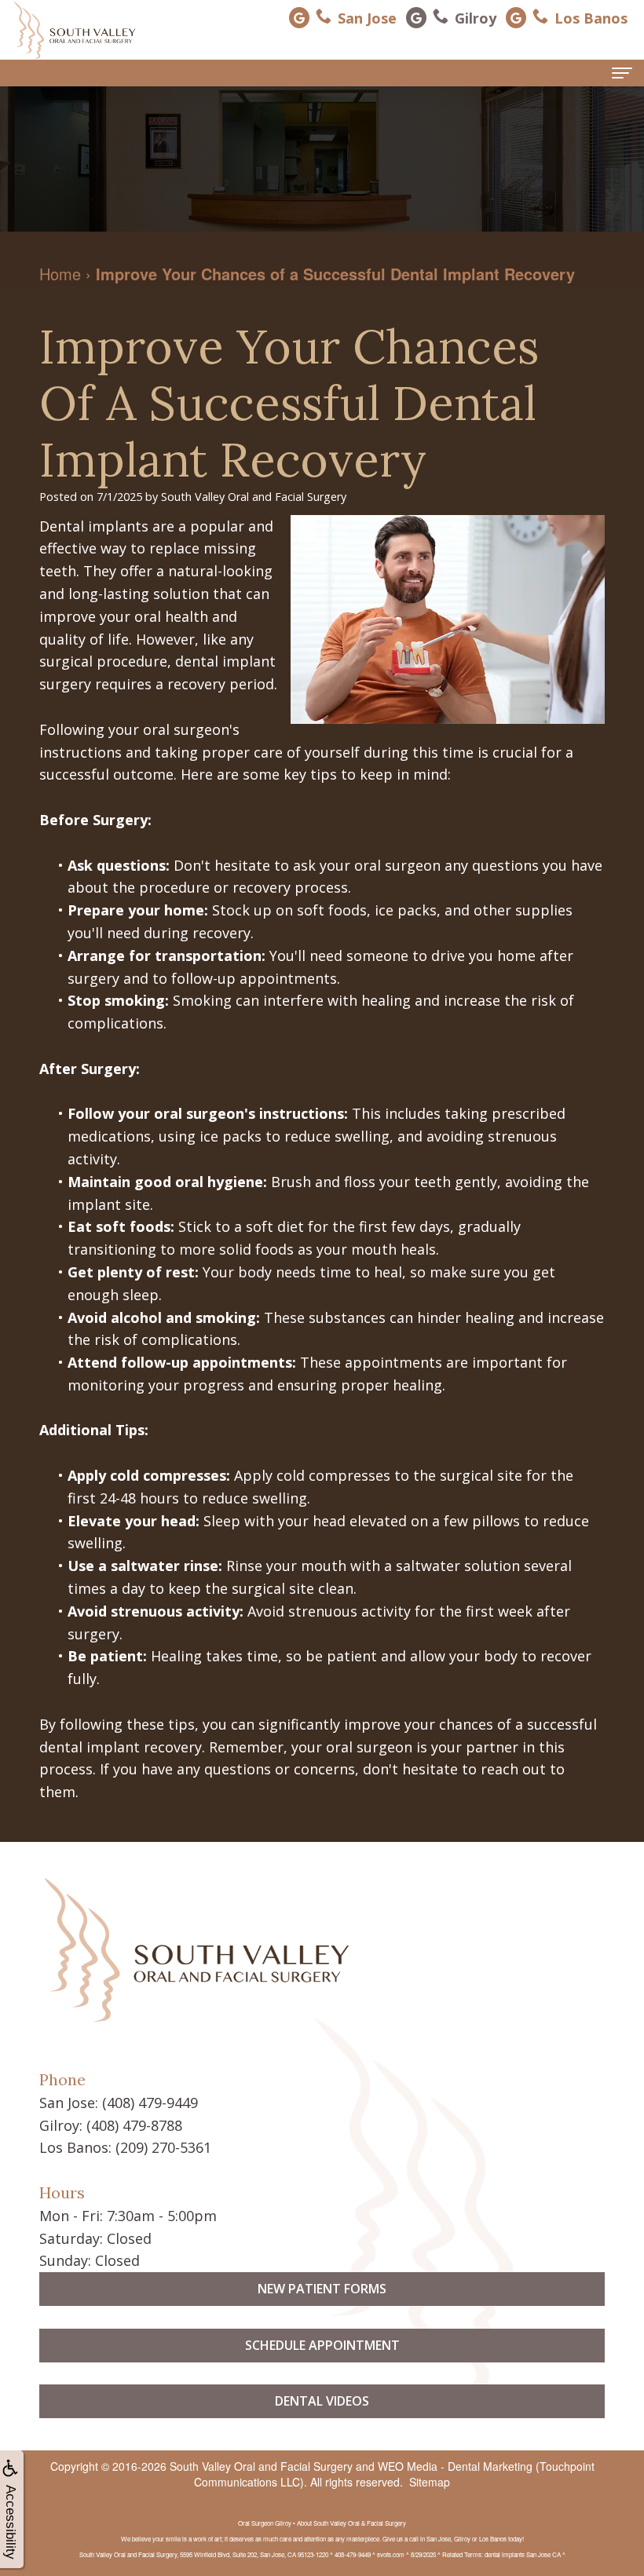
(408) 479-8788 (134, 2125)
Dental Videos (322, 2401)
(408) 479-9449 (150, 2103)
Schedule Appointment (322, 2345)
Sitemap (430, 2482)
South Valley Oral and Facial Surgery (261, 2466)
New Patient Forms (322, 2289)
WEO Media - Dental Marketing (455, 2466)
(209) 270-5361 (163, 2147)
